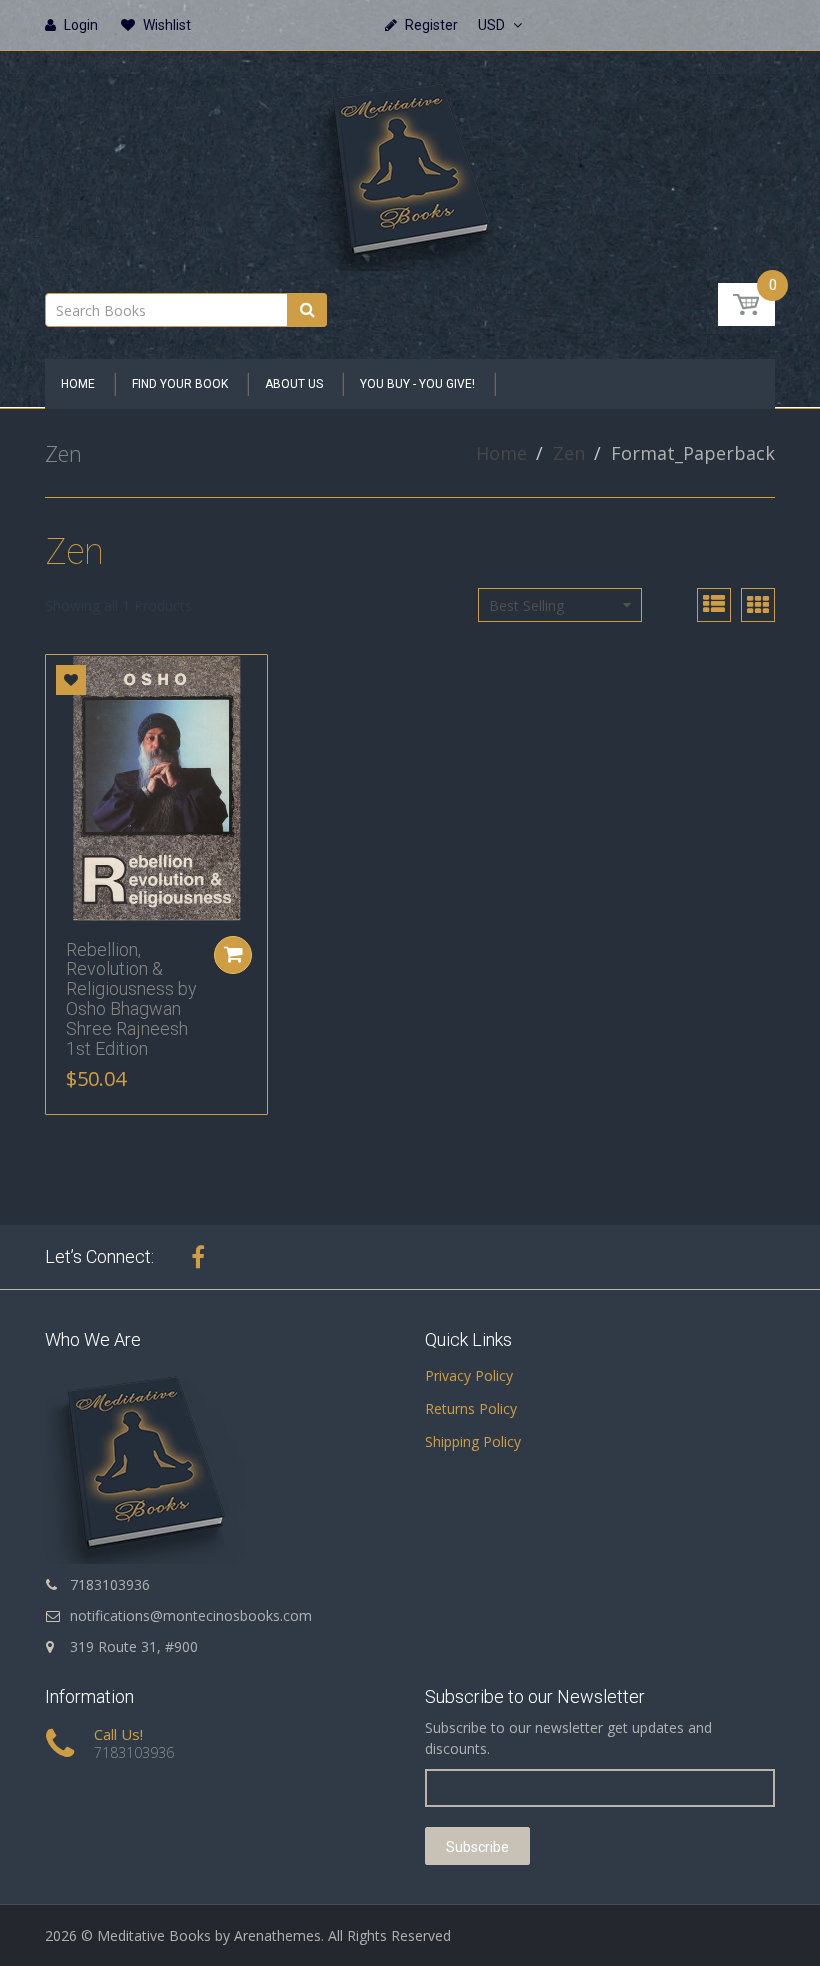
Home (501, 453)
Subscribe (477, 1847)
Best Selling (526, 605)
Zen (569, 453)
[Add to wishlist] (71, 680)
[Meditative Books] (410, 165)
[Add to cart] (233, 955)
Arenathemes (277, 1935)
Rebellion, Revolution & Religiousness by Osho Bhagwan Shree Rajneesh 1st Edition (131, 999)
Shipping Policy (473, 1441)
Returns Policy (471, 1408)
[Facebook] (198, 1257)
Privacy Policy (469, 1375)
